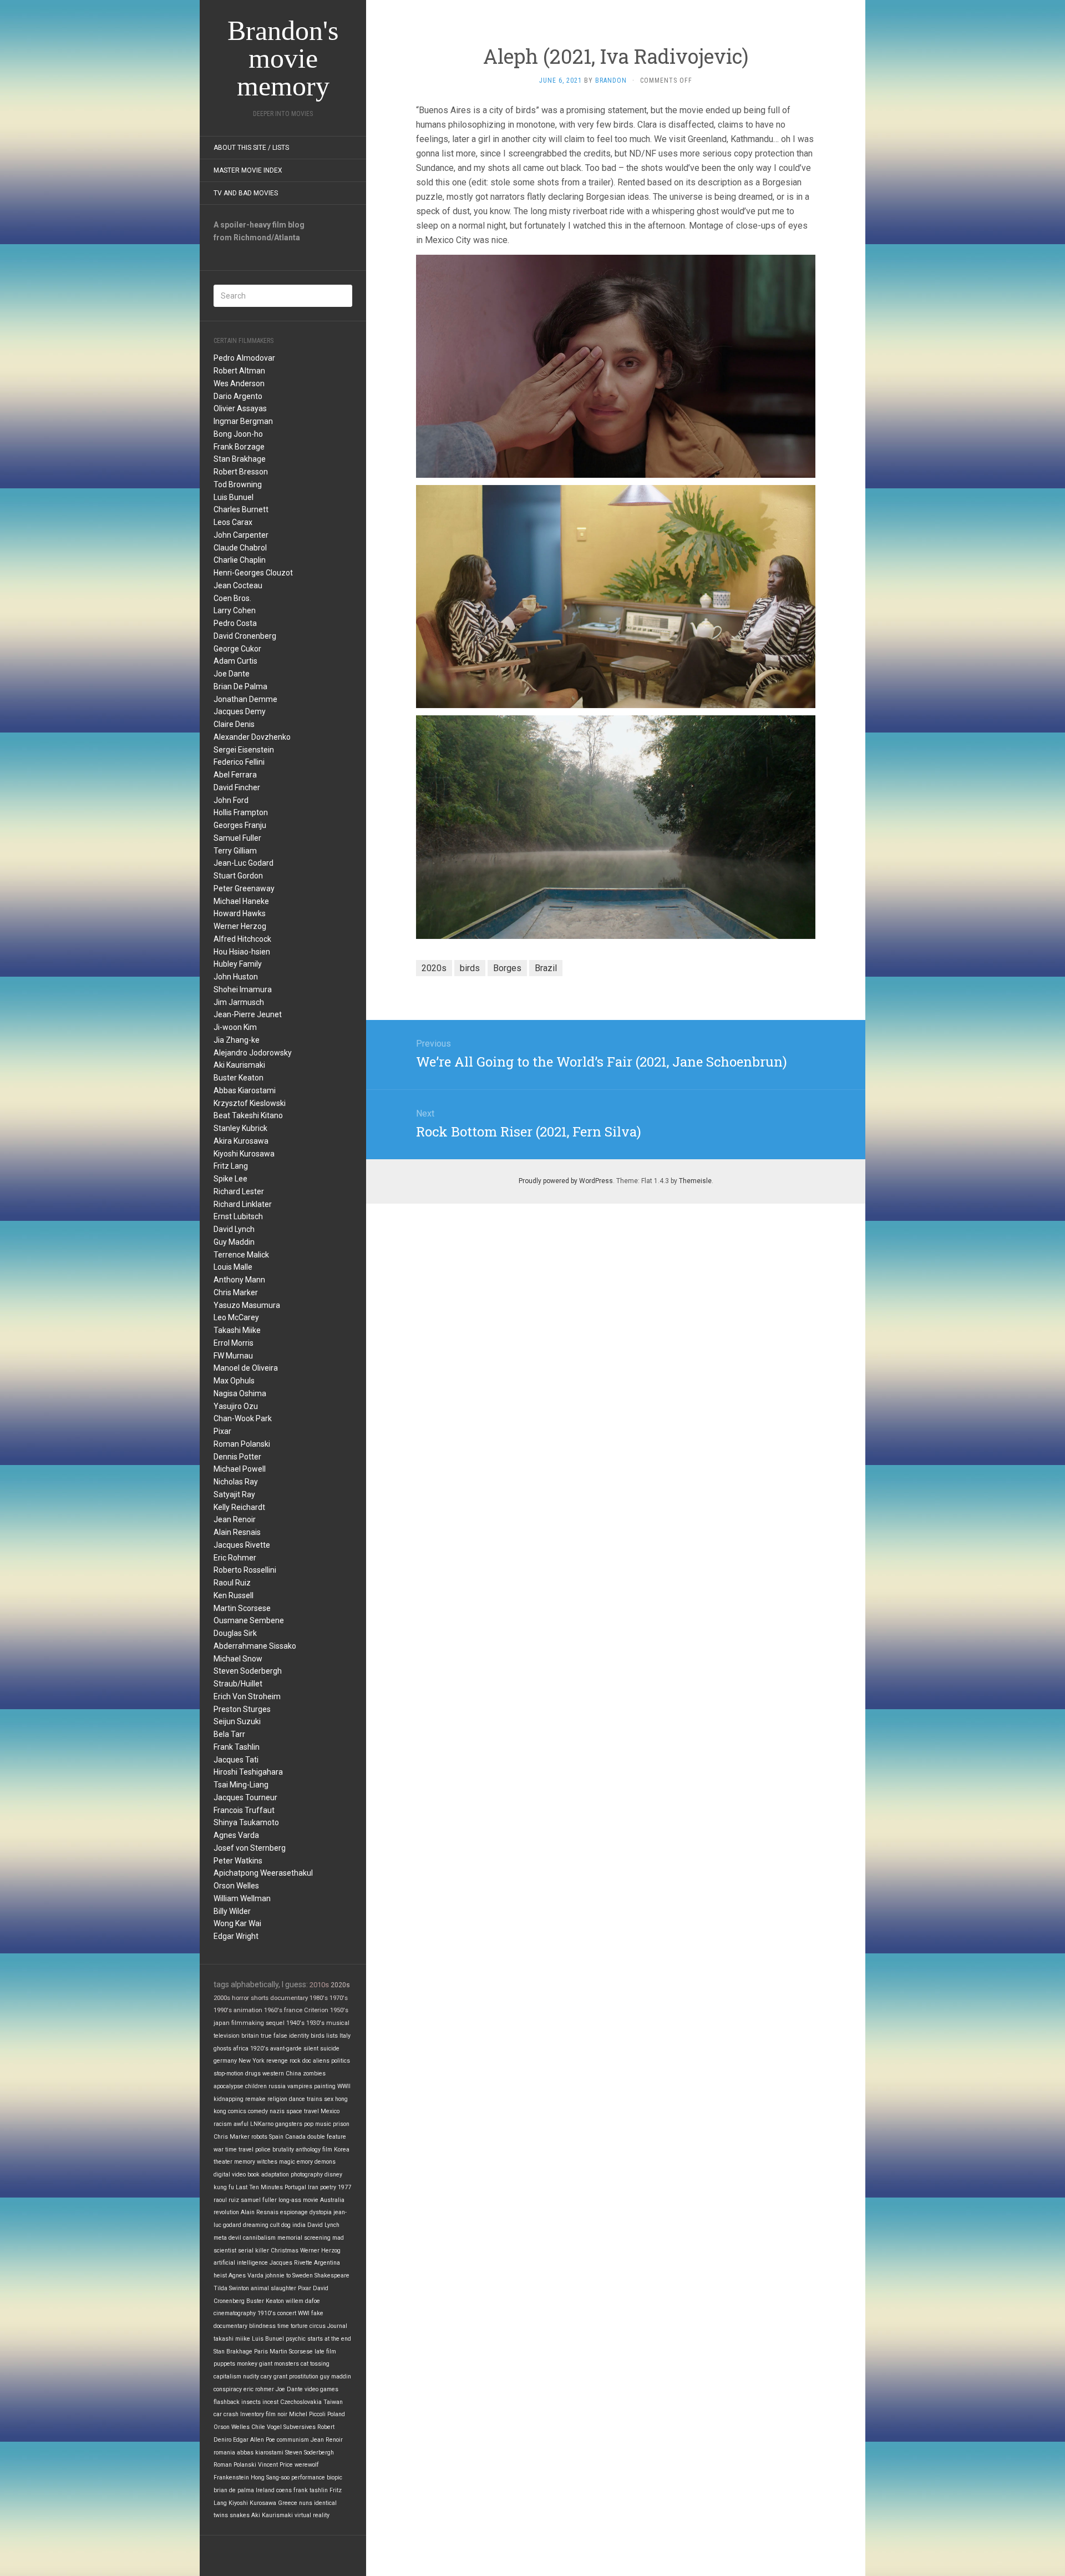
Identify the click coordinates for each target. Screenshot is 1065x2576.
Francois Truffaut (244, 1810)
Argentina (327, 2263)
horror (240, 1998)
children (256, 2086)
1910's (267, 2313)
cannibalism (259, 2238)
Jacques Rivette (242, 1545)
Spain (276, 2137)
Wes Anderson (239, 383)
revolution (226, 2212)
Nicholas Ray (236, 1482)
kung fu (224, 2187)
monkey (247, 2364)
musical (338, 2023)
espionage (294, 2212)
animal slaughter (273, 2288)
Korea (342, 2150)
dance (297, 2099)
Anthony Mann (239, 1280)
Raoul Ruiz (232, 1583)
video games (321, 2389)
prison (341, 2124)
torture (299, 2326)
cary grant (274, 2377)
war (219, 2150)
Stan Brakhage (240, 459)
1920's (259, 2049)
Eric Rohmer (235, 1558)
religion (277, 2099)
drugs (253, 2074)
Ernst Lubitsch (238, 1216)
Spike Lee (230, 1179)
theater (223, 2162)
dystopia (321, 2212)
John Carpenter (241, 535)
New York (252, 2061)
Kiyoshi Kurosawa (244, 1154)
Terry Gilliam (235, 851)
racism (223, 2124)
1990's (223, 2010)
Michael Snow (238, 1659)
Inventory (252, 2414)
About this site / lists (251, 148)
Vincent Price (275, 2465)
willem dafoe (303, 2301)
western (273, 2074)
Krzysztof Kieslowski (250, 1103)
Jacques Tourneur (245, 1797)
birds (318, 2036)
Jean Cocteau (238, 585)
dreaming (256, 2225)
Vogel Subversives (291, 2427)
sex (329, 2099)
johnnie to (278, 2276)
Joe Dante (232, 674)
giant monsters (279, 2364)
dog (286, 2225)
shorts (260, 1998)
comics (237, 2111)
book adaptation (268, 2175)
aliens (321, 2061)
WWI (304, 2313)
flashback (227, 2402)
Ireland (265, 2490)
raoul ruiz (226, 2200)
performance (308, 2477)
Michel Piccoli (307, 2414)
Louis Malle (233, 1267)
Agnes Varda (236, 1835)
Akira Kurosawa (241, 1141)
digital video (230, 2175)
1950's (339, 2010)
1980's (319, 1998)
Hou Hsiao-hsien (242, 952)
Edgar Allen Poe (254, 2440)
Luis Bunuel (234, 497)
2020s (340, 1985)
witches (267, 2162)
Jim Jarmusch (239, 1002)
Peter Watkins (238, 1861)
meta (220, 2238)
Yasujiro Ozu (236, 1406)
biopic (334, 2477)
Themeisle (695, 1181)
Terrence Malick (241, 1255)
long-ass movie (298, 2200)
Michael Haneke (241, 901)
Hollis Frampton (241, 812)
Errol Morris (234, 1343)
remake (255, 2099)
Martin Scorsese (242, 1608)
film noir (277, 2414)
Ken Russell (234, 1595)
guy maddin (336, 2377)
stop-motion (229, 2074)
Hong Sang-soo (270, 2477)
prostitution (304, 2377)
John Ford (231, 800)
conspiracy (228, 2389)
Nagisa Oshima (240, 1393)
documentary (289, 1998)
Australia (332, 2200)
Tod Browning (238, 484)
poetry (328, 2187)
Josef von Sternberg (250, 1848)
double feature (327, 2137)
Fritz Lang (231, 1166)
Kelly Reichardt (239, 1507)
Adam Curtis (235, 661)
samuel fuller (259, 2200)
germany (225, 2061)
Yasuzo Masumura (247, 1305)
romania (224, 2453)
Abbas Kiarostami (245, 1090)
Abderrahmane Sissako (255, 1646)
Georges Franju (240, 825)
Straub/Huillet (238, 1684)
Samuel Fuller (237, 838)
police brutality (275, 2150)
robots (259, 2137)
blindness (262, 2326)
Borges (507, 968)
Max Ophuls (234, 1381)
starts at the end (329, 2339)
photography (307, 2175)
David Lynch (234, 1229)
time (283, 2326)
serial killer (253, 2251)
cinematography (235, 2313)
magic (287, 2162)
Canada (295, 2137)
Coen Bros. (232, 598)
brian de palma (234, 2490)
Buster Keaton (239, 1078)
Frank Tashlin (237, 1747)
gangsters (289, 2124)
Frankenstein (231, 2477)
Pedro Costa (235, 623)
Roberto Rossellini (245, 1570)
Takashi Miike (237, 1330)
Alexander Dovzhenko (252, 737)
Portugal (295, 2187)
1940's (295, 2023)
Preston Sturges (242, 1709)
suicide (330, 2049)
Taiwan (333, 2402)
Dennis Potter (237, 1457)
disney (333, 2175)
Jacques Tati (236, 1760)
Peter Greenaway (244, 888)
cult (275, 2225)
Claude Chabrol (240, 548)
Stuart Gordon (238, 876)
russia (277, 2086)
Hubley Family (238, 964)
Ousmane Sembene (249, 1620)
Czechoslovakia (301, 2402)
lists (332, 2036)
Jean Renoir (235, 1519)
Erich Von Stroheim (247, 1696)
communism (293, 2440)
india (299, 2225)
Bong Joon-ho (238, 434)
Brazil (546, 968)
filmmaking (248, 2023)
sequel (275, 2023)
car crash (226, 2414)
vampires (300, 2086)
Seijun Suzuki (237, 1721)
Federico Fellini (239, 762)
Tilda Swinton (231, 2288)
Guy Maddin (234, 1242)
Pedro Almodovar (244, 358)
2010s (319, 1985)
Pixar (222, 1431)
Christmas (285, 2251)
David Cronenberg (245, 636)
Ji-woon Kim (235, 1027)
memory (245, 2162)
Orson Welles (236, 1886)
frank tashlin (311, 2490)
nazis (277, 2111)
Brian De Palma (240, 686)
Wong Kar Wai (237, 1923)
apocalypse (229, 2086)
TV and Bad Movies (246, 193)
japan (222, 2023)
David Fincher (237, 787)
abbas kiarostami (260, 2453)
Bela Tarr (229, 1734)
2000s (222, 1998)
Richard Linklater (243, 1204)
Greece (288, 2503)
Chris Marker (236, 1292)
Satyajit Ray (234, 1494)
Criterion (316, 2010)
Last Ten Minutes (259, 2187)
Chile (258, 2427)
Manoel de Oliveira (246, 1368)
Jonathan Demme (245, 699)
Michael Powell (240, 1469)
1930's (315, 2023)
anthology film (314, 2150)
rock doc (300, 2061)
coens (284, 2490)
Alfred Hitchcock (242, 939)
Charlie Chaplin (240, 560)
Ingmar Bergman (243, 421)
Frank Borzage (239, 447)
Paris (261, 2352)
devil (235, 2238)
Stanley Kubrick (240, 1128)
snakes (240, 2515)
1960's (273, 2010)
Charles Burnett (241, 509)
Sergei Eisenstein (244, 750)
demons (325, 2162)
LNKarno (262, 2124)
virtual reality (312, 2515)
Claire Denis (234, 724)
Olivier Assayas (240, 408)
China (293, 2074)
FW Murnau (233, 1356)
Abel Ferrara (235, 775)
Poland (336, 2414)
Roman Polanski (242, 1444)
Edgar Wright (236, 1936)
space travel (303, 2111)
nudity (251, 2377)
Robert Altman (239, 371)
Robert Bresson (241, 472)
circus (318, 2326)
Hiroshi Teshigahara (248, 1772)
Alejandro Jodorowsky (253, 1053)
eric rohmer (259, 2389)
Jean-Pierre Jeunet (248, 1014)
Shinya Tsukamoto (246, 1822)
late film (325, 2352)
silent (311, 2049)
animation (248, 2010)
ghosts (222, 2049)
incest (270, 2402)
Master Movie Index (248, 170)
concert (287, 2313)
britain (250, 2036)
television (227, 2036)
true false (274, 2036)
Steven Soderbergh (248, 1671)
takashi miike (232, 2339)
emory (305, 2162)
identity (299, 2036)
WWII (344, 2086)
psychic (296, 2339)
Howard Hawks (240, 913)
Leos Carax (233, 522)
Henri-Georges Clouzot (253, 573)
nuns (306, 2503)
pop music (318, 2124)
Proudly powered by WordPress (566, 1181)
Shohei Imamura (243, 989)
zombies (314, 2074)
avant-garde (286, 2049)
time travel (239, 2150)
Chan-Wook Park (243, 1418)
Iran (313, 2187)
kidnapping (229, 2099)
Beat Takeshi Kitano (248, 1115)
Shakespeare (332, 2276)
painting (325, 2086)
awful (241, 2124)
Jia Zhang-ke (237, 1040)
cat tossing (315, 2364)
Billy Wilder (232, 1911)
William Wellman (242, 1898)
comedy (258, 2111)
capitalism (227, 2377)
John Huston (236, 977)
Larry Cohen (235, 610)
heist (220, 2276)
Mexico (330, 2111)
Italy (345, 2036)
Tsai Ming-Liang (241, 1785)
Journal (337, 2326)
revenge (277, 2061)
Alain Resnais (237, 1532)
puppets (224, 2364)
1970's (339, 1998)
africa (241, 2049)
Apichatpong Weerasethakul (263, 1873)
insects (251, 2402)
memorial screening (304, 2238)
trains (315, 2099)
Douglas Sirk (235, 1633)
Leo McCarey (236, 1317)
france (293, 2010)
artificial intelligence (241, 2263)
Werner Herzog (240, 926)
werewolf (307, 2465)
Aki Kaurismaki (239, 1065)
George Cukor (237, 649)
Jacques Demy (240, 711)
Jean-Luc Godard (244, 863)
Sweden (303, 2276)
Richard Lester (239, 1191)
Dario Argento (238, 396)
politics (341, 2061)
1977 (344, 2187)
